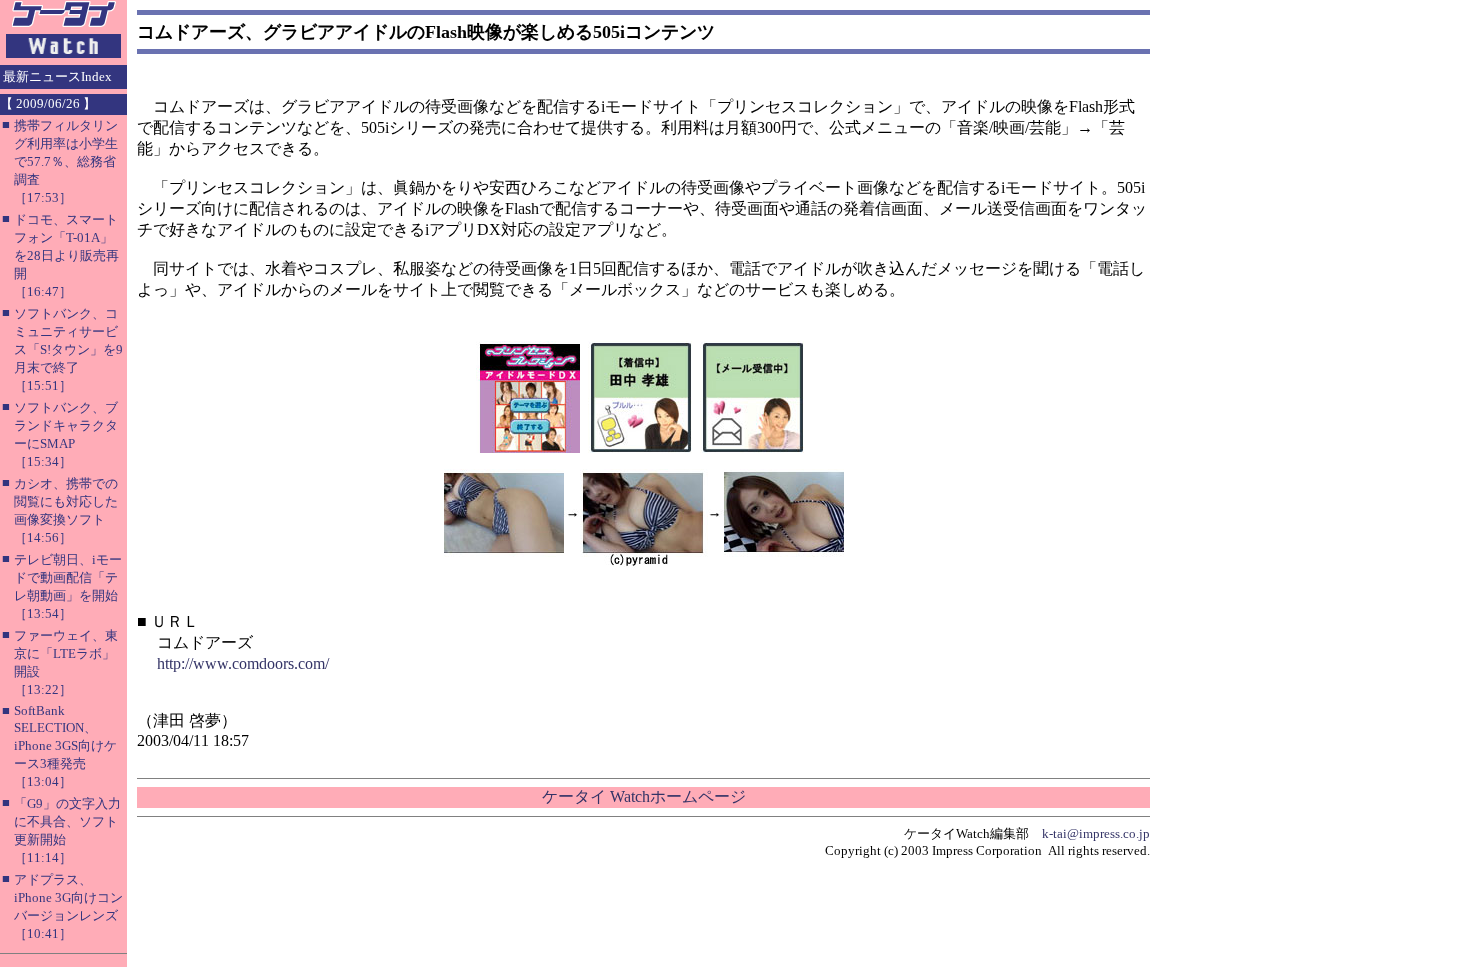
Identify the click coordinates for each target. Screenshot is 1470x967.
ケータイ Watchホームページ (644, 796)
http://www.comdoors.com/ (243, 663)
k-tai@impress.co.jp (1096, 833)
